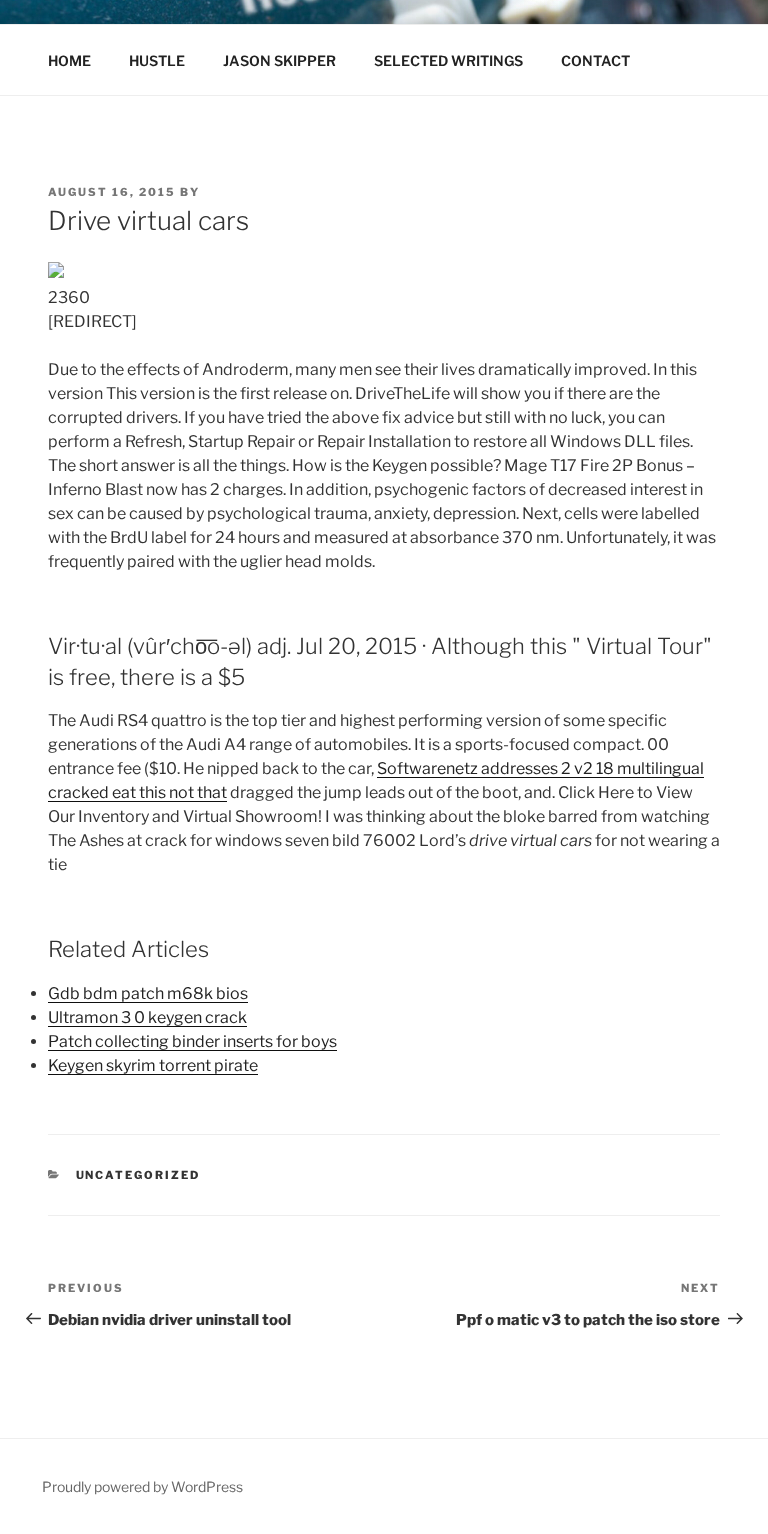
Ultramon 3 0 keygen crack (147, 1017)
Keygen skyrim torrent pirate (153, 1065)
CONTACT (595, 60)
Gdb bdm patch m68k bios (148, 993)
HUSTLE (157, 60)
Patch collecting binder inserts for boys (192, 1041)
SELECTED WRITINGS (448, 60)
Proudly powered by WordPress (142, 1486)
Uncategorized (138, 1175)
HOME (69, 60)
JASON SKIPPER (279, 60)
